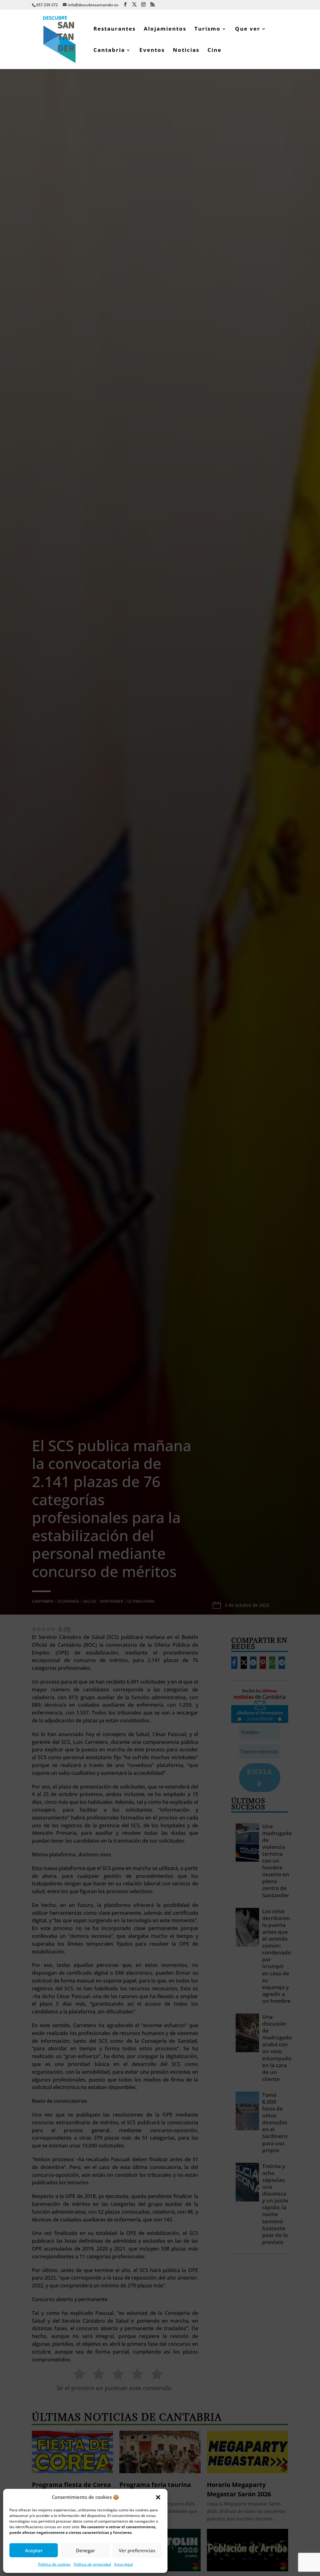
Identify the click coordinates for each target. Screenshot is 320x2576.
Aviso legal (123, 2564)
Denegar (85, 2550)
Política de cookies (54, 2564)
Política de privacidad (92, 2564)
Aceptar (34, 2550)
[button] (158, 2497)
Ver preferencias (137, 2550)
